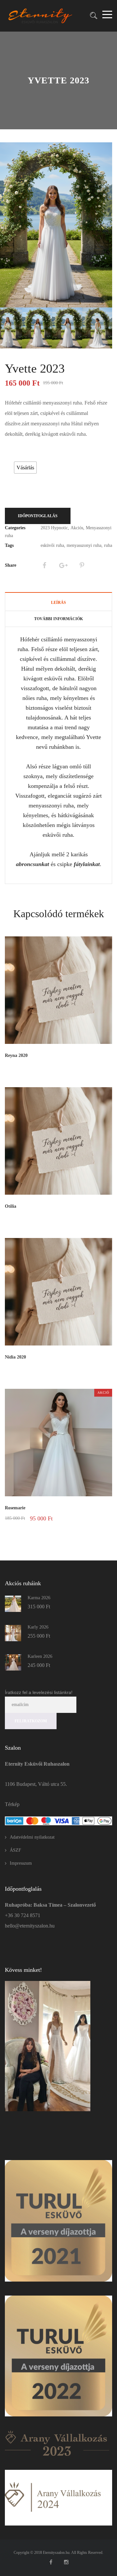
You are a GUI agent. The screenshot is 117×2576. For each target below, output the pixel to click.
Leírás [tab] (58, 603)
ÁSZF (15, 1850)
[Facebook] (44, 565)
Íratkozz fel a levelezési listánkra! (39, 1692)
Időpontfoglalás (38, 516)
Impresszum (21, 1863)
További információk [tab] (58, 619)
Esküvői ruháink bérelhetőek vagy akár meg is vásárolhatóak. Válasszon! (27, 454)
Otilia (11, 1206)
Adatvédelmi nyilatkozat (32, 1837)
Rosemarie (15, 1508)
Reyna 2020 (16, 1055)
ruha (108, 545)
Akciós (77, 528)
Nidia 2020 (15, 1357)
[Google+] (63, 565)
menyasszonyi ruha (84, 545)
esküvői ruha (52, 545)
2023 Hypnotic (54, 528)
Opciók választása (91, 1518)
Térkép (12, 1804)
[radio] (25, 468)
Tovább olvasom (95, 1066)
